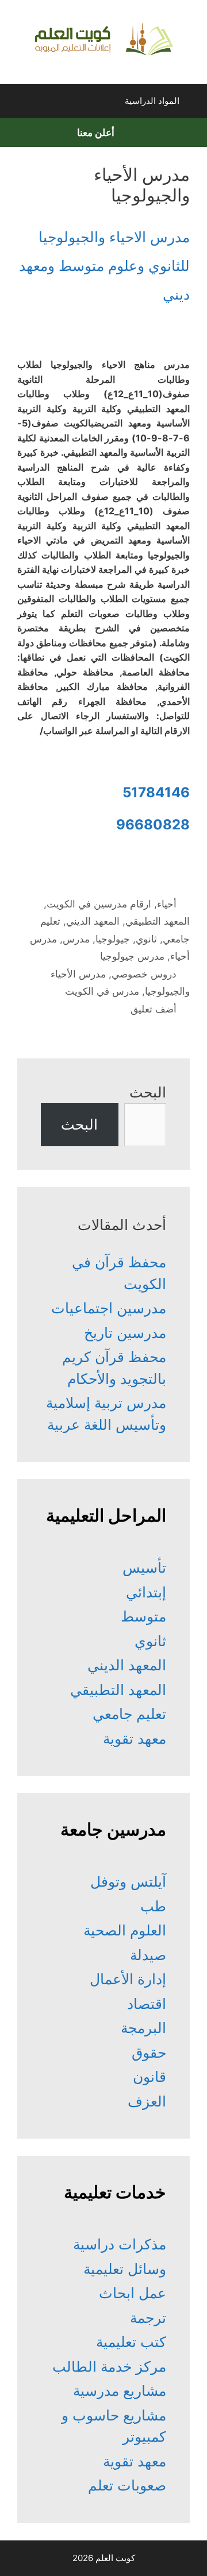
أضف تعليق (154, 1009)
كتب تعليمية (131, 2342)
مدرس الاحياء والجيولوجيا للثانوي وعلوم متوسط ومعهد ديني (104, 266)
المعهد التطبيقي (158, 921)
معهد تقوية (135, 1739)
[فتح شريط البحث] (19, 104)
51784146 (156, 792)
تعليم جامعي (129, 1714)
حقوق (149, 2053)
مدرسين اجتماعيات (109, 1308)
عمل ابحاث (133, 2293)
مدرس (76, 939)
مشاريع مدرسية (120, 2391)
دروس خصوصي (144, 974)
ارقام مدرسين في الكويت (99, 904)
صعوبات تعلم (127, 2485)
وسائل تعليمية (125, 2269)
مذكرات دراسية (120, 2244)
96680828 (153, 825)
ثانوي (146, 939)
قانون (149, 2077)
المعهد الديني (93, 921)
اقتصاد (147, 2004)
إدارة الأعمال (128, 1979)
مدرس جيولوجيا (132, 956)
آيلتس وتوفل (128, 1881)
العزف (147, 2101)
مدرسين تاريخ (125, 1333)
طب (153, 1906)
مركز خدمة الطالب (109, 2366)
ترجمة (148, 2318)
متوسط (143, 1616)
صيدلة (148, 1955)
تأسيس (144, 1568)
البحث (148, 1092)
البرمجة (143, 2028)
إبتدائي (146, 1592)
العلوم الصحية (125, 1930)
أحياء (167, 904)
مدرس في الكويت (102, 991)
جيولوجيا (113, 939)
